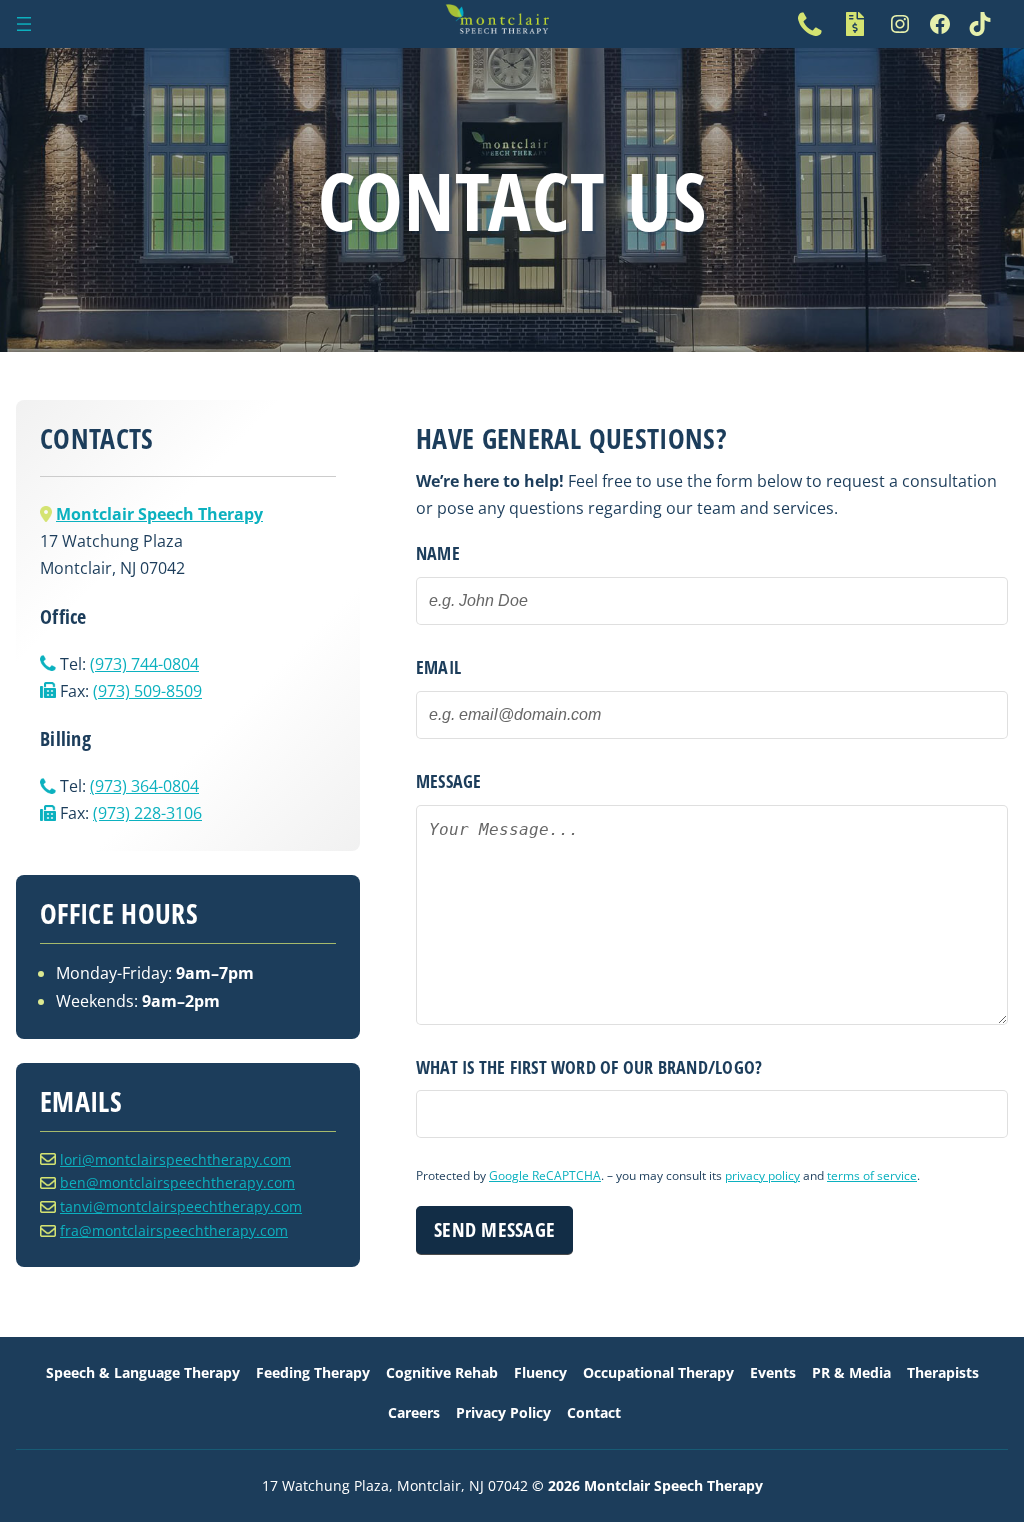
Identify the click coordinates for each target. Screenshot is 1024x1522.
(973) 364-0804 (144, 786)
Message (449, 781)
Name (438, 553)
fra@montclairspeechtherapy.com (174, 1230)
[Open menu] (24, 24)
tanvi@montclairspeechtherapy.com (181, 1206)
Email (438, 667)
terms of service (872, 1175)
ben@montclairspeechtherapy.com (177, 1182)
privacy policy (762, 1175)
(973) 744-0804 (810, 24)
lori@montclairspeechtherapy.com (175, 1159)
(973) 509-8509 (147, 691)
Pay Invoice (855, 24)
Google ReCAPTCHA (545, 1175)
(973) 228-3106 (147, 813)
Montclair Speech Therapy (159, 514)
